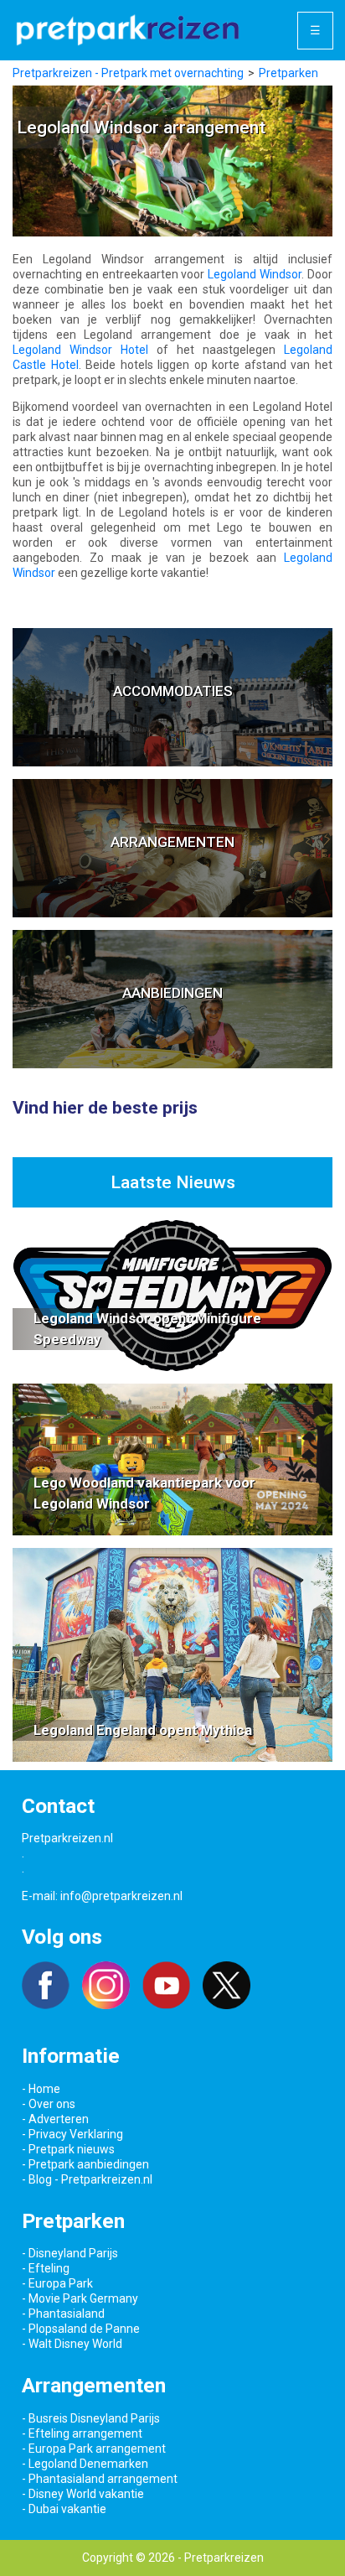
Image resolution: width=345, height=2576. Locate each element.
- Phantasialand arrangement (100, 2479)
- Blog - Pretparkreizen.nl (87, 2179)
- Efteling (46, 2268)
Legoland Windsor (255, 274)
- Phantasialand (63, 2314)
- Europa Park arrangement (94, 2449)
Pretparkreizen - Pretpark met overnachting (128, 73)
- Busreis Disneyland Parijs (91, 2418)
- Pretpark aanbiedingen (85, 2164)
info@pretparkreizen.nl (121, 1896)
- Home (41, 2089)
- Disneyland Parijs (70, 2253)
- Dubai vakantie (64, 2509)
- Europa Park (57, 2283)
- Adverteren (55, 2119)
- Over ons (49, 2104)
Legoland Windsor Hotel (80, 350)
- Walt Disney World (72, 2344)
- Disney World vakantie (83, 2494)
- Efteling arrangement (82, 2433)
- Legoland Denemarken (85, 2464)
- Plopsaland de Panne (81, 2329)
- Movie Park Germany (80, 2298)
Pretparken (288, 73)
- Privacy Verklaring (72, 2134)
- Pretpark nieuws (68, 2149)
